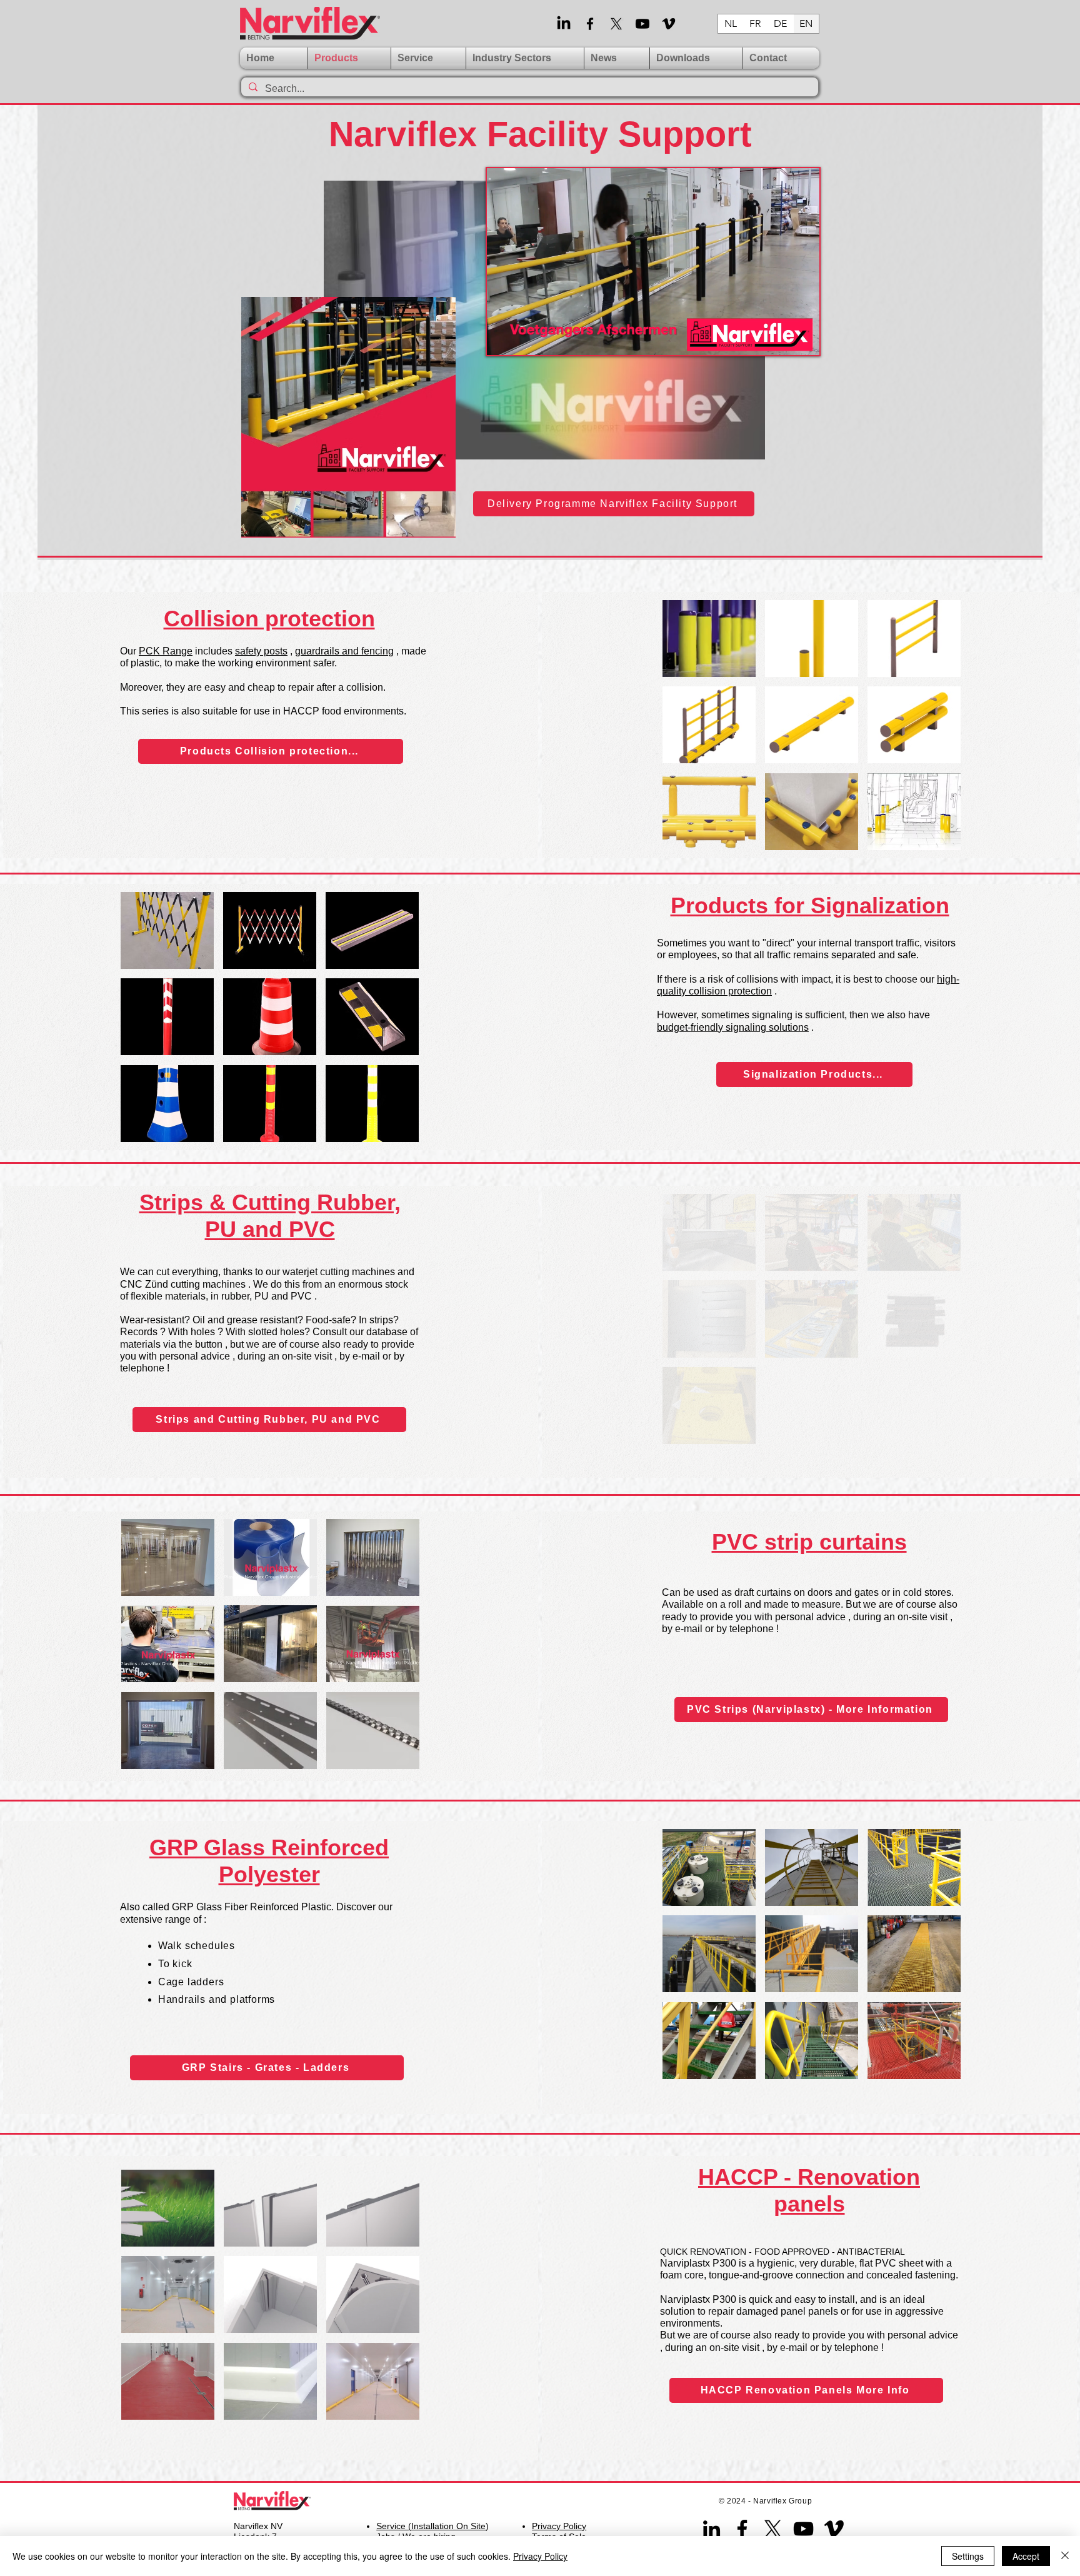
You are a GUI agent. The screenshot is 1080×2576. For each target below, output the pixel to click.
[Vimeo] (669, 24)
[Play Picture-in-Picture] (781, 338)
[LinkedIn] (564, 24)
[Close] (1065, 2556)
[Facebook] (590, 24)
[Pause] (503, 338)
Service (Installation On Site (431, 2526)
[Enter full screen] (802, 338)
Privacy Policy (540, 2556)
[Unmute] (524, 338)
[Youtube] (642, 24)
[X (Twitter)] (616, 24)
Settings (968, 2556)
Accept (1026, 2556)
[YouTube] (803, 2529)
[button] (168, 1557)
